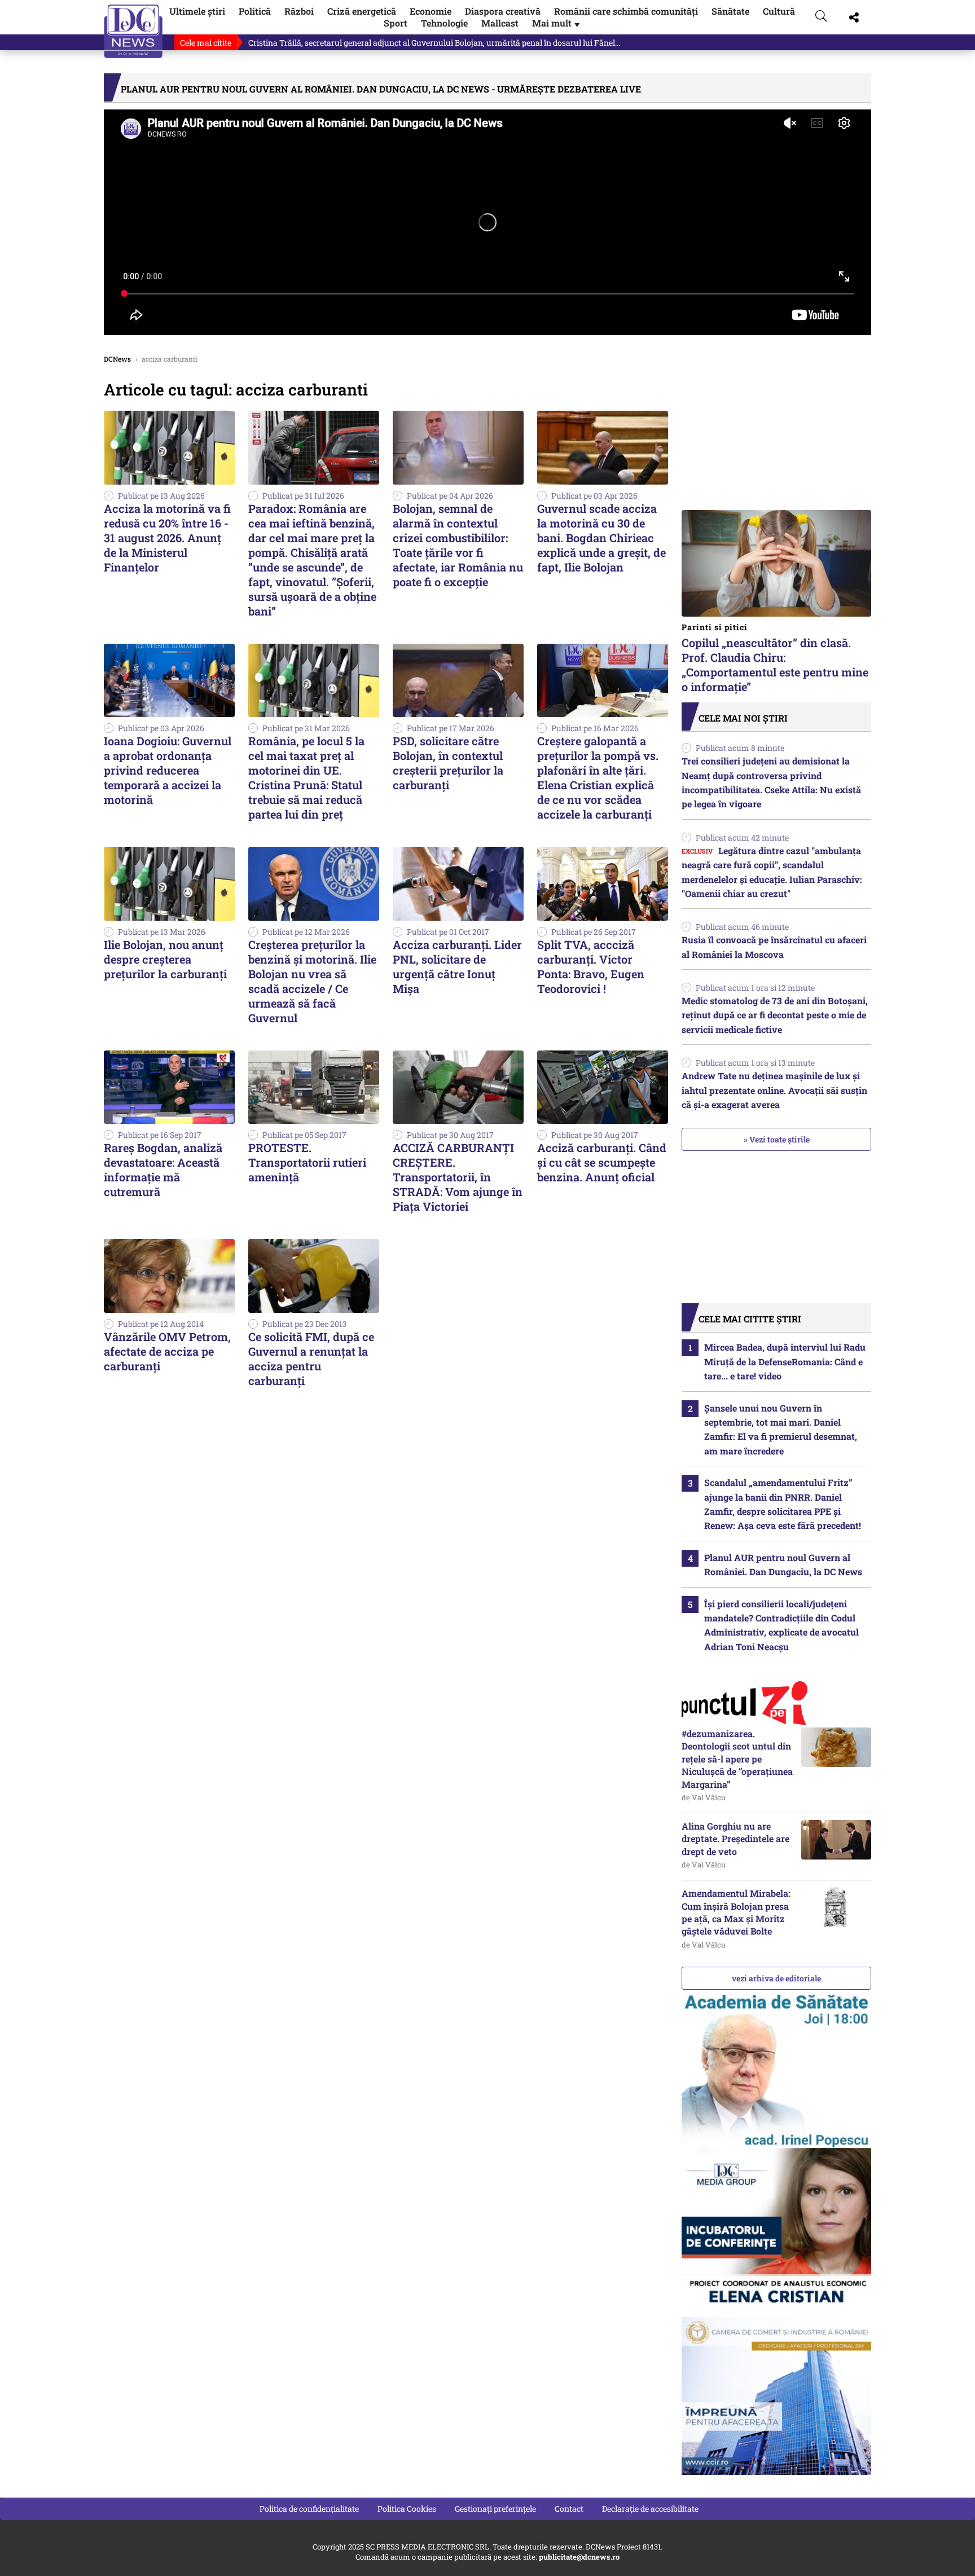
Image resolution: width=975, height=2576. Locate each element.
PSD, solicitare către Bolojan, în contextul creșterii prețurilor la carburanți (448, 763)
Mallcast (500, 23)
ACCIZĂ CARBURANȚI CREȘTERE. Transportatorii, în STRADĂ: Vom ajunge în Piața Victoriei (458, 1177)
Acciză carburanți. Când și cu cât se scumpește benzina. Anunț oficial (602, 1162)
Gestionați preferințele (495, 2509)
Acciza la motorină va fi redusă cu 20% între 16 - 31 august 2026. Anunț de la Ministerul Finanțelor (167, 538)
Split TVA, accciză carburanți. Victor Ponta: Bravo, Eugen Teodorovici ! (591, 966)
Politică (255, 11)
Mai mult (557, 23)
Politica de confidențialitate (309, 2509)
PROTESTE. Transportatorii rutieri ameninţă (307, 1162)
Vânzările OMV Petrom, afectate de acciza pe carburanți (167, 1351)
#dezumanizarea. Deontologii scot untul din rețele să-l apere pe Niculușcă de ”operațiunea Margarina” (737, 1759)
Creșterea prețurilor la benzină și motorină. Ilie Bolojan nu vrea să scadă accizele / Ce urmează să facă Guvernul (312, 981)
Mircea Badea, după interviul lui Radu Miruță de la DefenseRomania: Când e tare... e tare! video (785, 1361)
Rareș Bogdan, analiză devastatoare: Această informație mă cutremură (163, 1170)
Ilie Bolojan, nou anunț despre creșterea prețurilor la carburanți (165, 959)
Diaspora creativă (503, 11)
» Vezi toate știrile (777, 1139)
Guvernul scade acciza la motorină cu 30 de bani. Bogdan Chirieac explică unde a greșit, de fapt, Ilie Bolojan (601, 538)
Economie (431, 11)
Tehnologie (444, 23)
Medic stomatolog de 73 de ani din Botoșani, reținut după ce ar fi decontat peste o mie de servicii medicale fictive (775, 1015)
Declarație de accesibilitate (650, 2509)
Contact (569, 2509)
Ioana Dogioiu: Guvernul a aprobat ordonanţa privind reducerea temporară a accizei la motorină (168, 770)
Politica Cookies (407, 2509)
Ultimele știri (197, 11)
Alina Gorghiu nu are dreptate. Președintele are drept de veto (735, 1839)
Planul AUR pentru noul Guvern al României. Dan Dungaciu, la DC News (783, 1564)
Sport (396, 23)
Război (299, 11)
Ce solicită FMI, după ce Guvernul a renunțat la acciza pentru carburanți (311, 1359)
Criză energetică (362, 11)
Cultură (779, 11)
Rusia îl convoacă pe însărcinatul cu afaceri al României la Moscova (774, 947)
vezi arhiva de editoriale (776, 1978)
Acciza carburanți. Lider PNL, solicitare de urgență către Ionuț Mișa (457, 966)
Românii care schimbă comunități (626, 11)
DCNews (133, 31)
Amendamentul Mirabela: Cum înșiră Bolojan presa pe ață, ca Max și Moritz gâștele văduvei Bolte (736, 1912)
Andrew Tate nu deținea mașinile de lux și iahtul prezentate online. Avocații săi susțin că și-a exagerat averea (774, 1090)
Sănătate (730, 11)
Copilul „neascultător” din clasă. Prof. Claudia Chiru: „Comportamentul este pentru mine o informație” (775, 658)
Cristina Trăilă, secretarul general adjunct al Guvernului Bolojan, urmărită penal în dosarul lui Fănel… (434, 43)
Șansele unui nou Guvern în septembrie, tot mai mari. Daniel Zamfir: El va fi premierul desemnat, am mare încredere (781, 1429)
